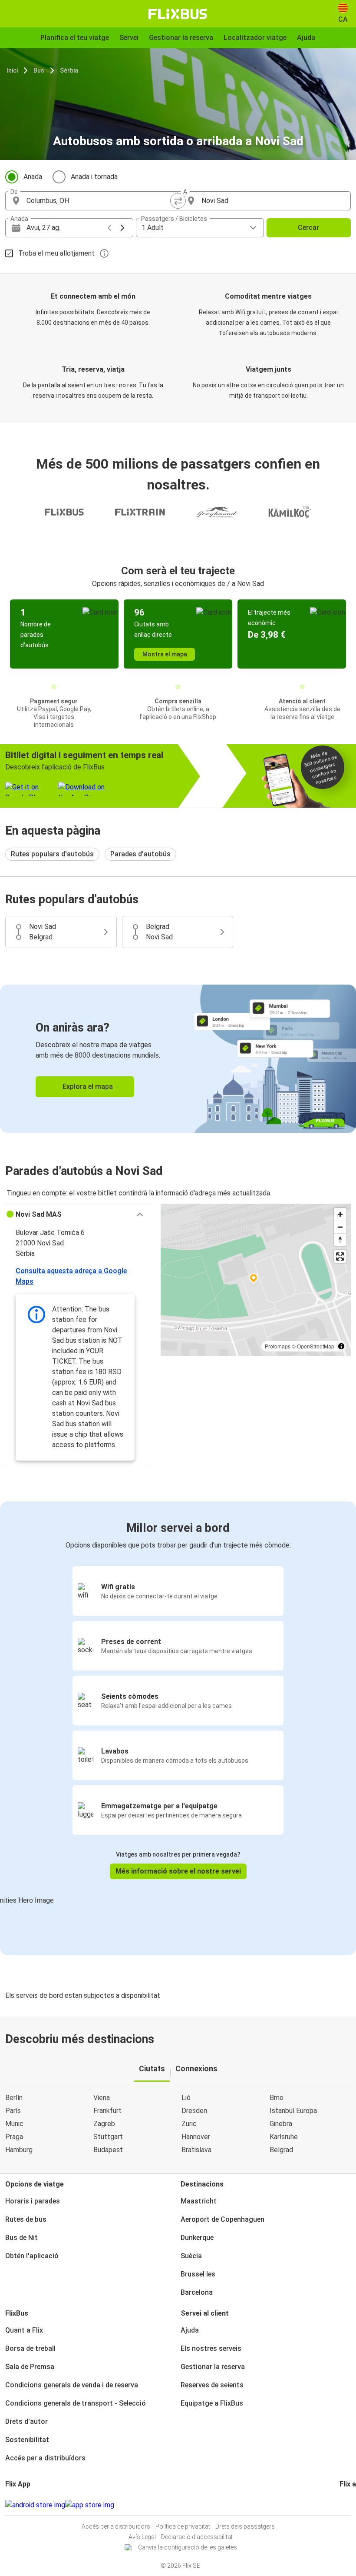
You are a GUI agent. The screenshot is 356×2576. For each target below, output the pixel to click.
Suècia (191, 2256)
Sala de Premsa (30, 2367)
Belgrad (281, 2150)
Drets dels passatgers (245, 2526)
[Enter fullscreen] (340, 1256)
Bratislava (196, 2150)
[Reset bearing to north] (340, 1240)
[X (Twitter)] (351, 2505)
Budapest (108, 2150)
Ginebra (281, 2124)
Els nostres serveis (211, 2348)
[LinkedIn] (349, 2505)
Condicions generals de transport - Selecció (76, 2403)
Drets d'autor (26, 2421)
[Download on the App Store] (90, 2505)
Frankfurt (107, 2111)
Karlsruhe (284, 2137)
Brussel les (198, 2274)
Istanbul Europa (293, 2111)
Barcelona (197, 2292)
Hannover (196, 2137)
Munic (14, 2124)
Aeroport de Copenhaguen (222, 2219)
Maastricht (199, 2201)
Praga (14, 2137)
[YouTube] (346, 2505)
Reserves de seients (212, 2385)
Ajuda (190, 2330)
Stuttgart (108, 2137)
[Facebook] (341, 2505)
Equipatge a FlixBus (212, 2403)
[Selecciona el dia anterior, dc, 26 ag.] (109, 228)
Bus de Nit (21, 2238)
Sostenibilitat (27, 2440)
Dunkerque (197, 2238)
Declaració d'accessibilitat (197, 2537)
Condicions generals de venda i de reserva (72, 2385)
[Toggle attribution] (341, 1346)
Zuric (189, 2124)
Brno (277, 2098)
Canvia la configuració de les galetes (188, 2547)
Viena (102, 2098)
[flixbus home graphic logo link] (178, 14)
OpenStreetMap (316, 1346)
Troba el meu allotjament (56, 253)
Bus (39, 70)
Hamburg (19, 2150)
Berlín (14, 2098)
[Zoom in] (340, 1214)
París (13, 2111)
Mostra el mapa (165, 654)
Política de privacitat (183, 2526)
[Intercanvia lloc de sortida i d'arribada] (178, 201)
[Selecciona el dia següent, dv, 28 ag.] (122, 228)
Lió (186, 2098)
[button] (78, 1215)
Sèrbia (69, 70)
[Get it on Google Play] (35, 2505)
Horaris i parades (33, 2201)
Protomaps (278, 1346)
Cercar (308, 228)
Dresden (194, 2111)
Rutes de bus (26, 2219)
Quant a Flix (24, 2330)
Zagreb (104, 2124)
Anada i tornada (94, 177)
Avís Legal (142, 2537)
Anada (33, 177)
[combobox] (99, 201)
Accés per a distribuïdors (45, 2458)
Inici (12, 70)
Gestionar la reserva (213, 2367)
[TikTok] (354, 2505)
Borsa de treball (30, 2348)
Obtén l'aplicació (32, 2256)
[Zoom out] (340, 1227)
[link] (178, 1059)
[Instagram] (343, 2505)
